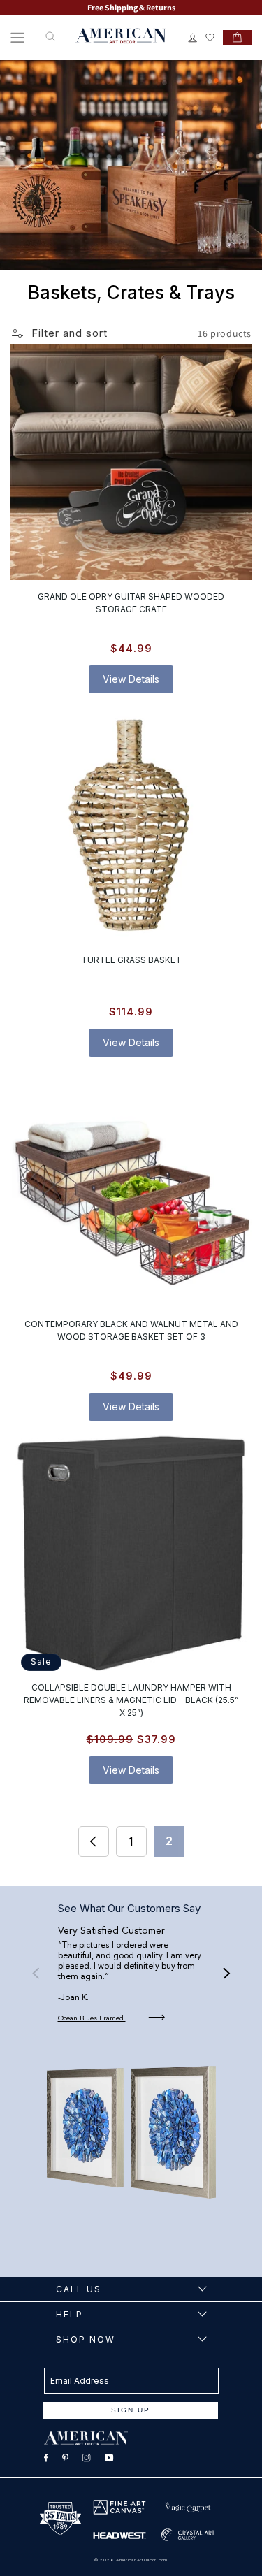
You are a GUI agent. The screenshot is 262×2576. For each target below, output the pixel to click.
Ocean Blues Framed (92, 2018)
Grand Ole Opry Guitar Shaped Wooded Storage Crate (131, 603)
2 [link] (169, 1841)
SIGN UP (131, 2410)
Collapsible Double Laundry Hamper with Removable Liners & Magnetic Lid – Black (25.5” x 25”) (131, 1700)
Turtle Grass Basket (131, 961)
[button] (17, 38)
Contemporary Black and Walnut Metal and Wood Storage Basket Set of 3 (131, 1330)
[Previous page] (94, 1841)
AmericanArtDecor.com (142, 2560)
